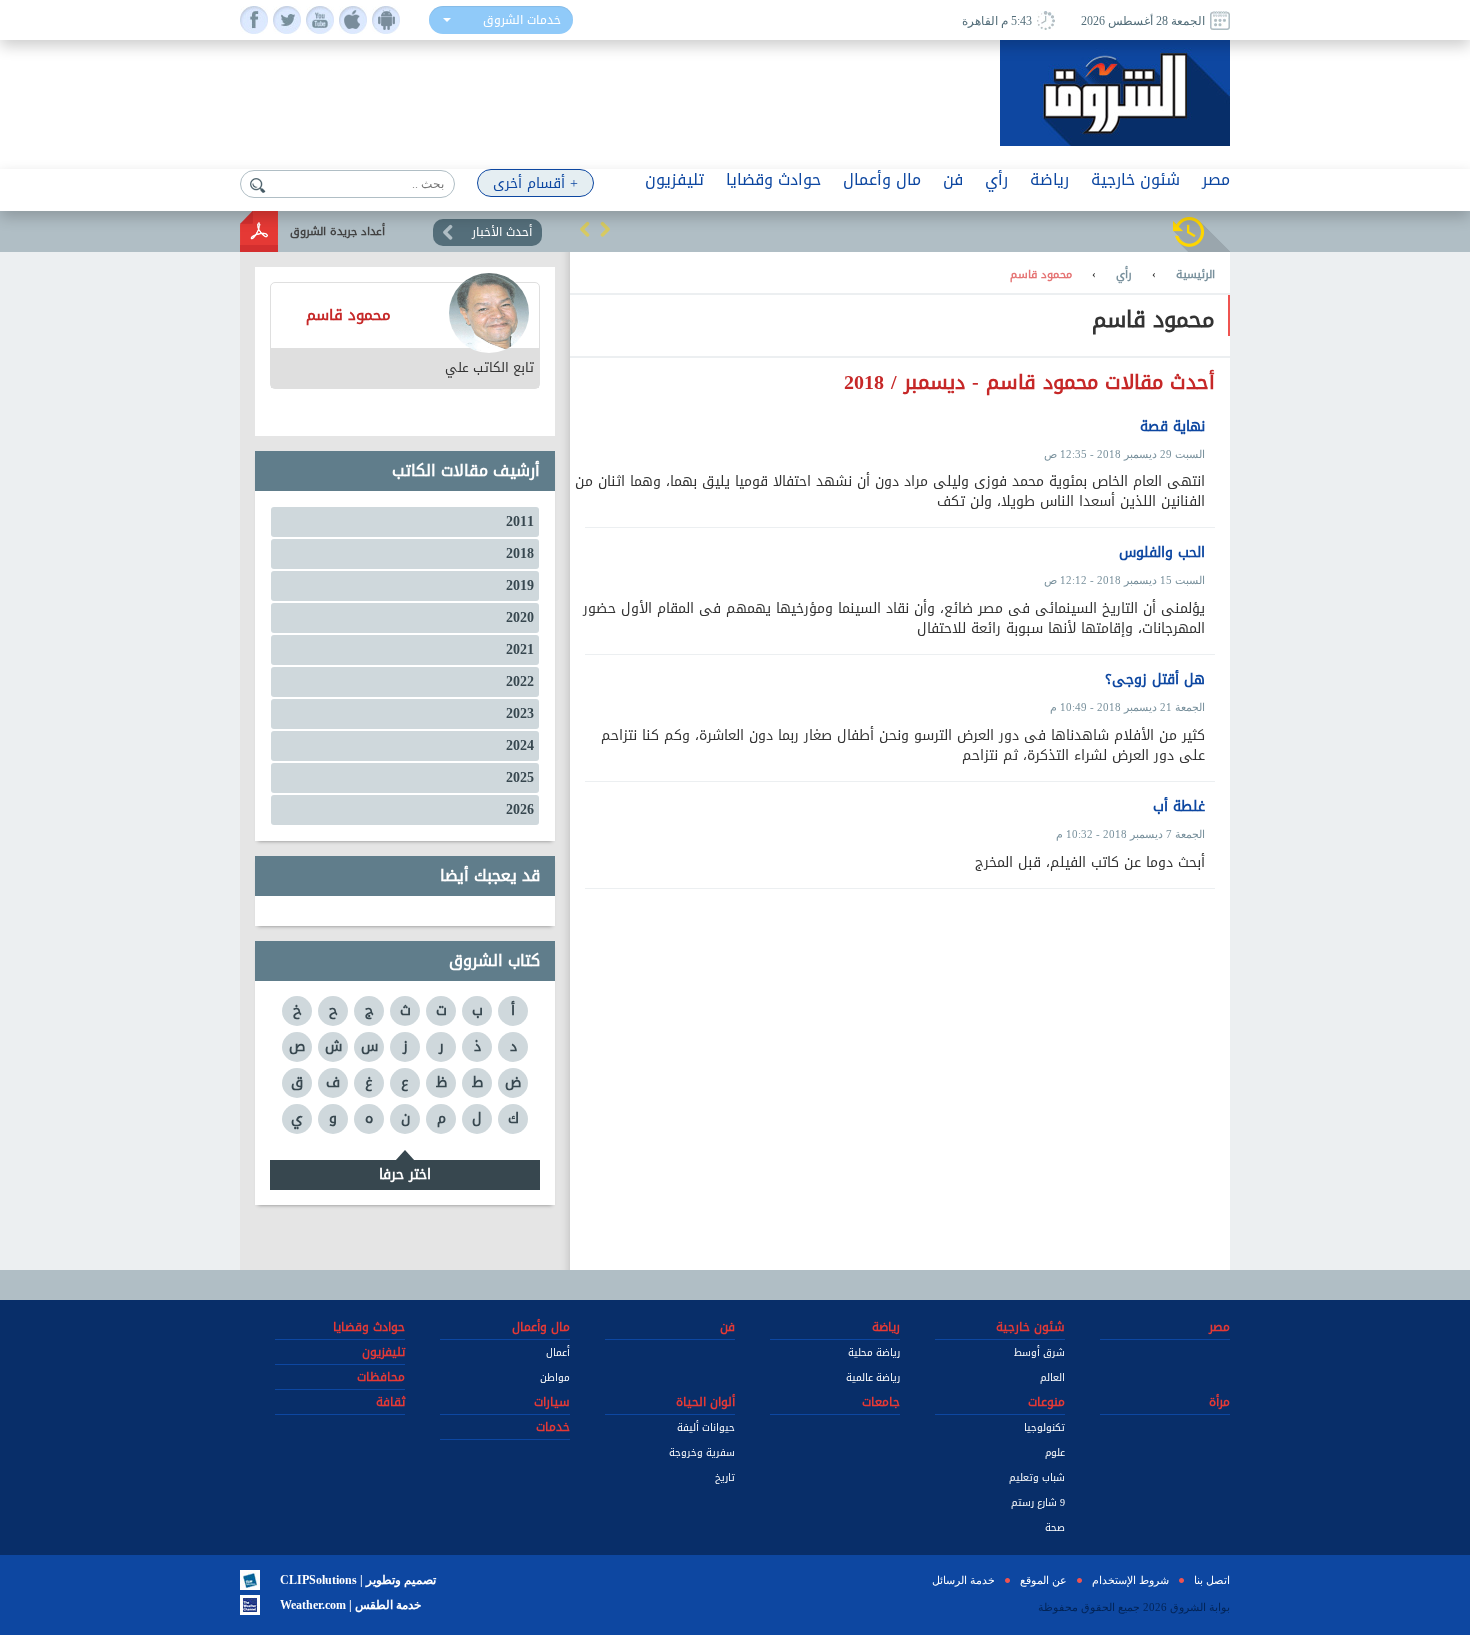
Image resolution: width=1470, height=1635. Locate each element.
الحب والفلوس (1162, 553)
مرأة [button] (1219, 1402)
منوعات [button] (1046, 1402)
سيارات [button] (552, 1402)
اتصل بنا (1212, 1580)
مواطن (555, 1377)
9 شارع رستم (1038, 1502)
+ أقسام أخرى (535, 183)
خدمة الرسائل (963, 1580)
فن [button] (953, 179)
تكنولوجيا (1044, 1427)
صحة (1055, 1527)
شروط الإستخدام (1130, 1580)
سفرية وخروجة (702, 1452)
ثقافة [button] (390, 1402)
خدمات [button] (553, 1427)
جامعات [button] (881, 1402)
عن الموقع (1043, 1580)
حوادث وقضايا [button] (773, 179)
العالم (1052, 1377)
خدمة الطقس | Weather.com (350, 1605)
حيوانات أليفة (706, 1427)
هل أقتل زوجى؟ (1155, 680)
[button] (585, 229)
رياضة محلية (874, 1352)
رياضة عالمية (873, 1377)
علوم (1055, 1452)
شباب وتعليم (1037, 1477)
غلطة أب (1179, 807)
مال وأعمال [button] (882, 179)
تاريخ (725, 1477)
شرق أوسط (1039, 1352)
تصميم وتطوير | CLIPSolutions (358, 1580)
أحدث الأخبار (502, 232)
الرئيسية (1195, 275)
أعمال (558, 1352)
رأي (1124, 275)
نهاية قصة (1172, 427)
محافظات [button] (381, 1377)
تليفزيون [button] (674, 179)
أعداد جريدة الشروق (337, 231)
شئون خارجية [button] (1135, 179)
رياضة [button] (1049, 179)
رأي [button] (996, 179)
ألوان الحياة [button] (705, 1402)
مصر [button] (1216, 179)
